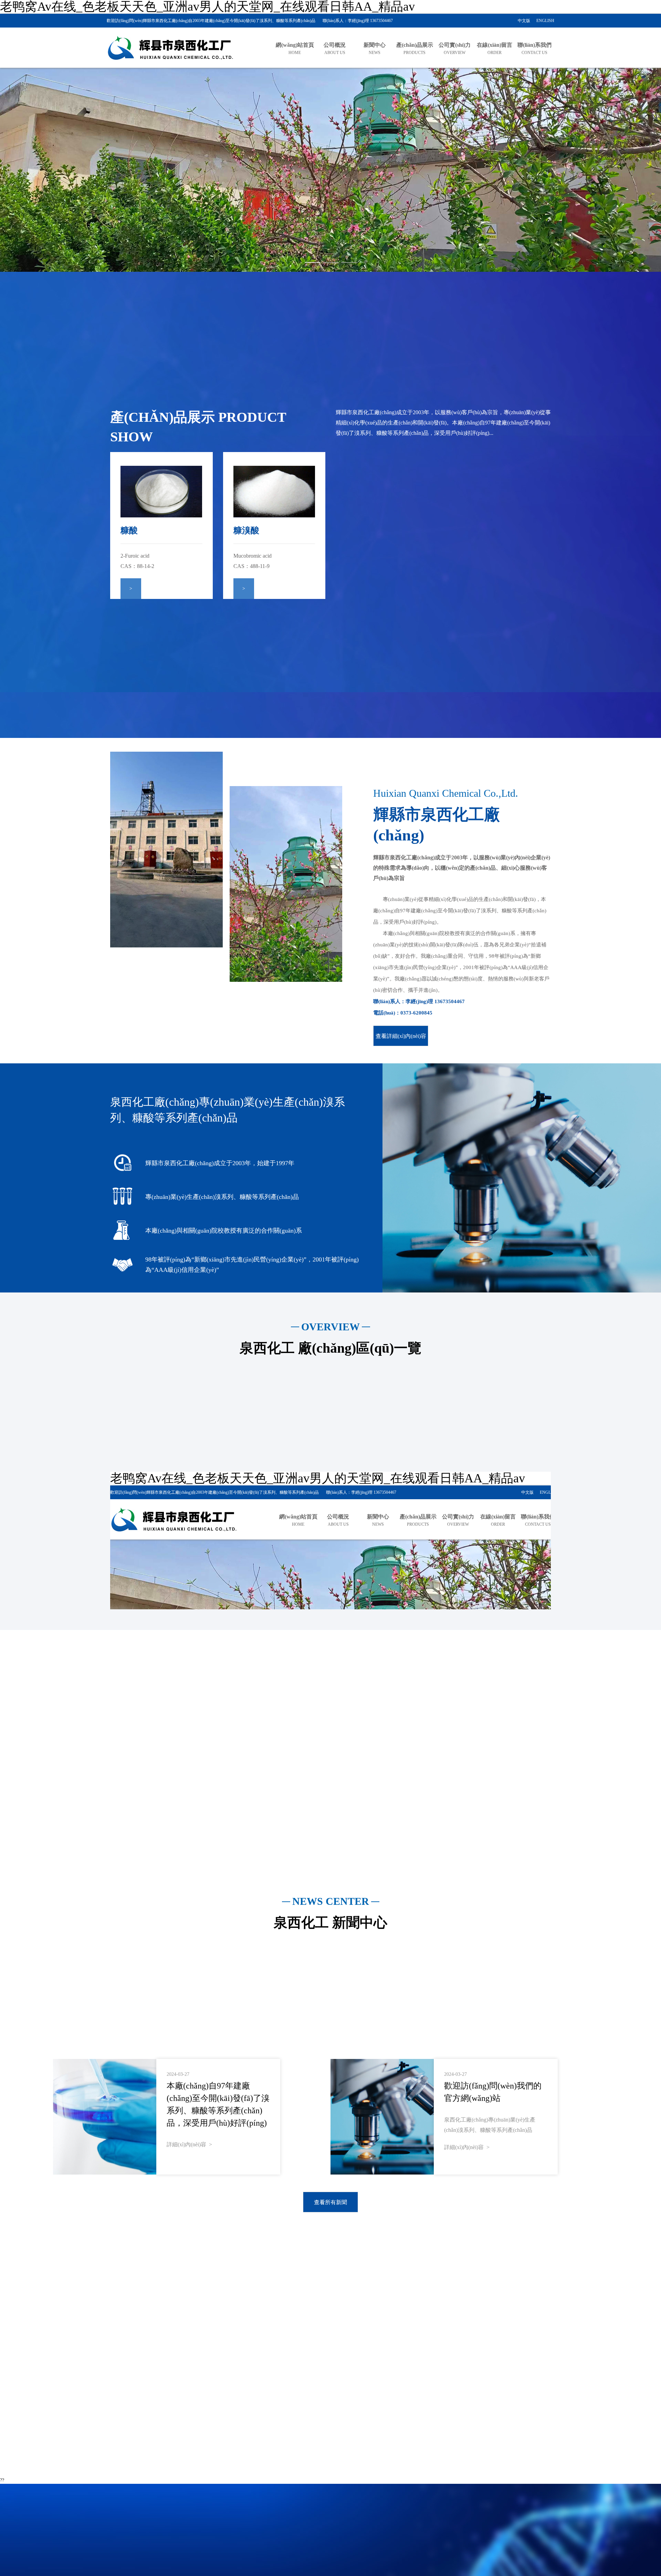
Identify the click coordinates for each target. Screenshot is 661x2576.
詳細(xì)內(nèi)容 (188, 2144)
